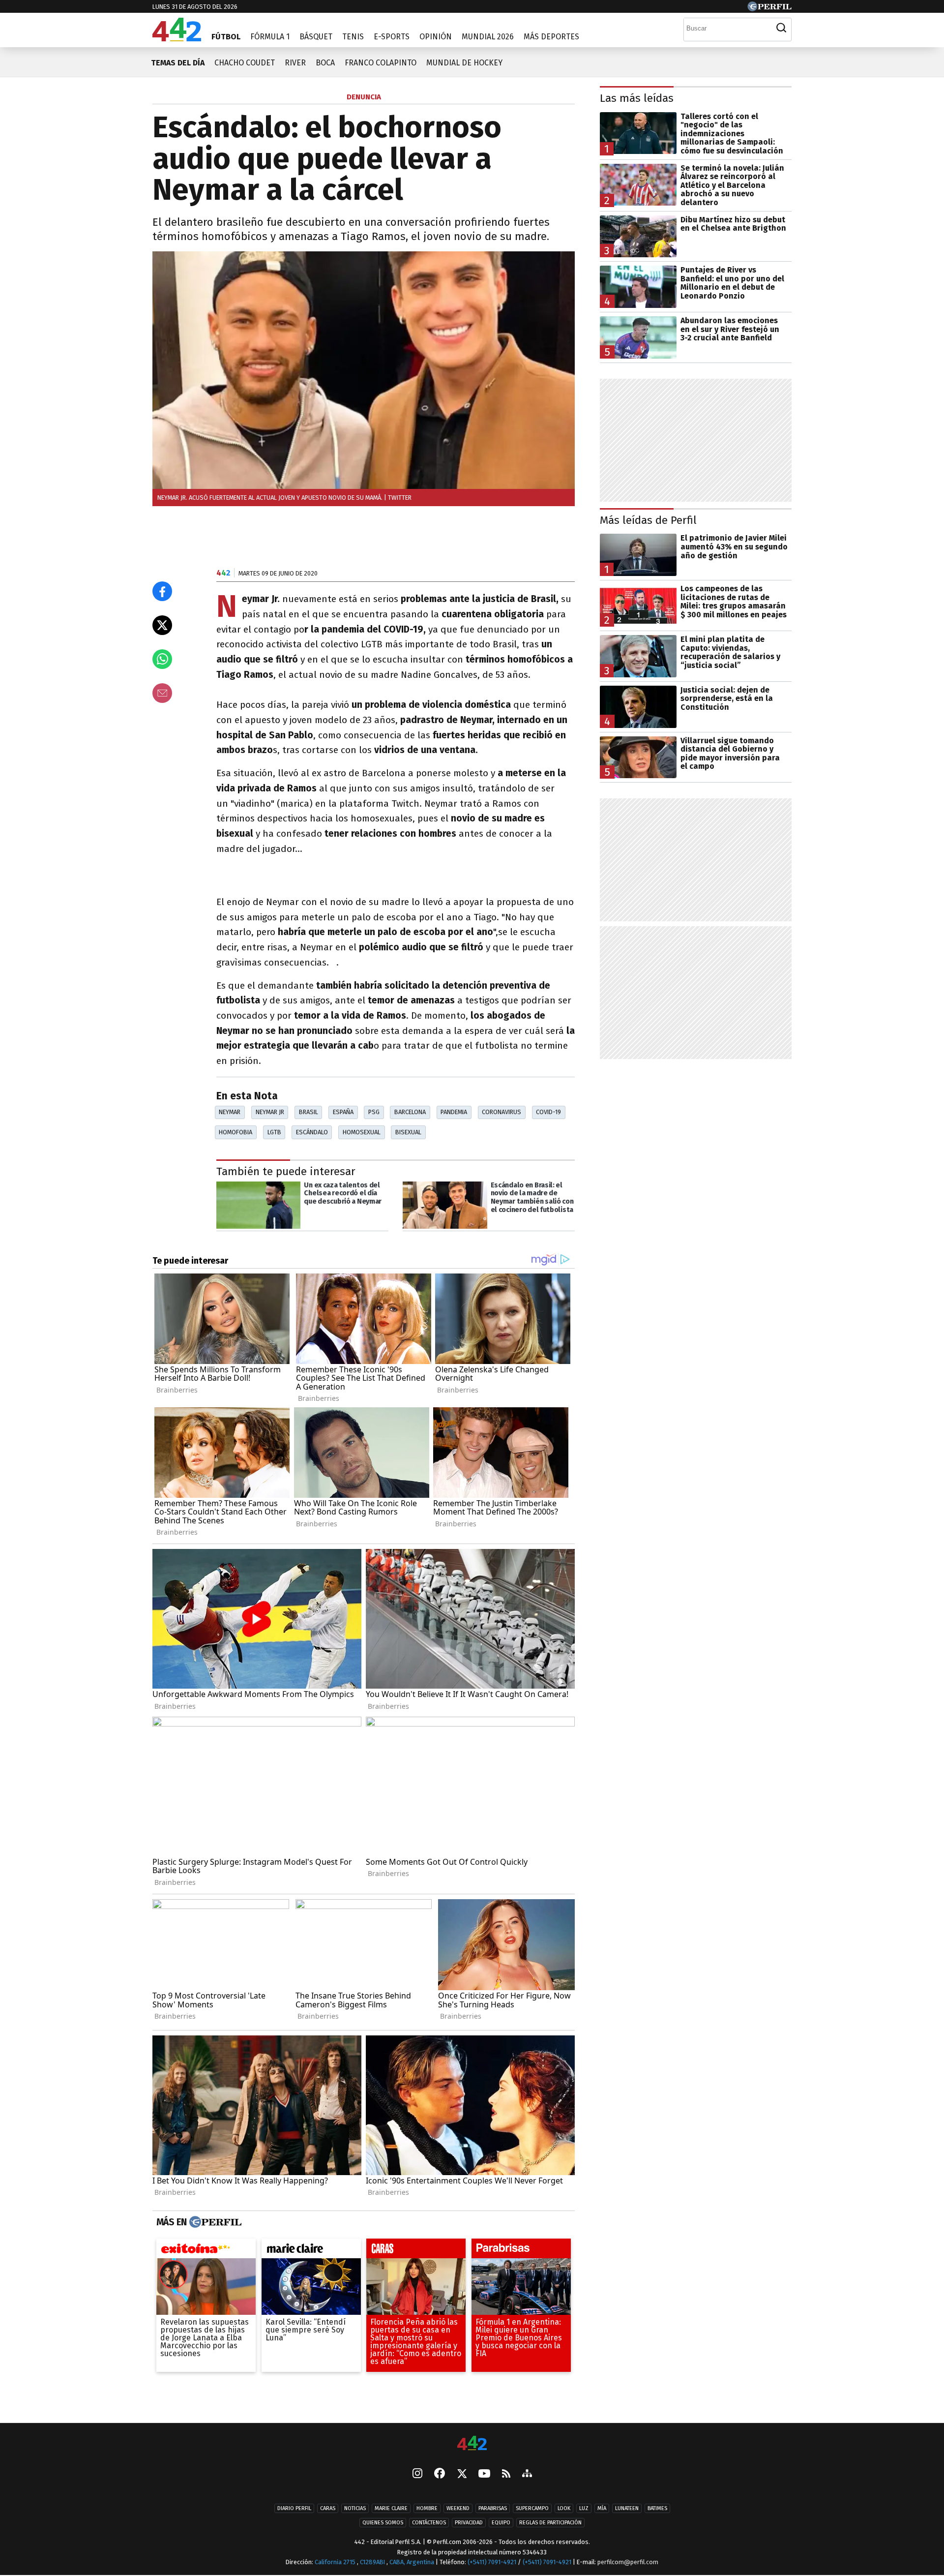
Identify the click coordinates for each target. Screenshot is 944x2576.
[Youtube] (484, 2474)
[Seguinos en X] (462, 2474)
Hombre (427, 2508)
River (295, 63)
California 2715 (336, 2562)
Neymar (230, 1112)
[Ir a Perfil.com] (769, 9)
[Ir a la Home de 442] (177, 39)
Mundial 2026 (488, 37)
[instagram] (417, 2474)
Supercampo (532, 2508)
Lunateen (627, 2508)
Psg (374, 1112)
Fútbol (226, 37)
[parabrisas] (521, 2251)
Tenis (353, 37)
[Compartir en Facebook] (162, 591)
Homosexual (362, 1132)
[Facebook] (440, 2474)
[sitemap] (527, 2474)
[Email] (162, 693)
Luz (584, 2508)
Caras (328, 2508)
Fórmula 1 (270, 37)
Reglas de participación (550, 2523)
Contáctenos (429, 2523)
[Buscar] (781, 28)
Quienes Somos (383, 2523)
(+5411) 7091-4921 (492, 2562)
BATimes (657, 2508)
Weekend (458, 2508)
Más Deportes (551, 37)
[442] (472, 2444)
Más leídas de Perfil (648, 520)
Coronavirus (501, 1112)
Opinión (436, 37)
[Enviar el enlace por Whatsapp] (162, 659)
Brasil (309, 1112)
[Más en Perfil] (214, 2222)
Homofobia (236, 1132)
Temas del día (178, 63)
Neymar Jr (270, 1112)
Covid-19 (548, 1112)
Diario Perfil (294, 2508)
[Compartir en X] (162, 625)
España (343, 1112)
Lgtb (274, 1132)
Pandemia (454, 1112)
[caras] (416, 2251)
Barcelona (410, 1112)
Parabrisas (493, 2508)
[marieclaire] (311, 2251)
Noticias (355, 2508)
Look (564, 2508)
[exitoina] (206, 2251)
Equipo (501, 2523)
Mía (602, 2508)
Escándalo (312, 1132)
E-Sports (392, 37)
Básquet (316, 37)
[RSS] (506, 2474)
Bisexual (408, 1132)
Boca (325, 63)
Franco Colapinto (381, 63)
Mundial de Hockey (464, 63)
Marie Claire (391, 2508)
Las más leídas (637, 98)
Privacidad (469, 2523)
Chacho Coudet (245, 63)
